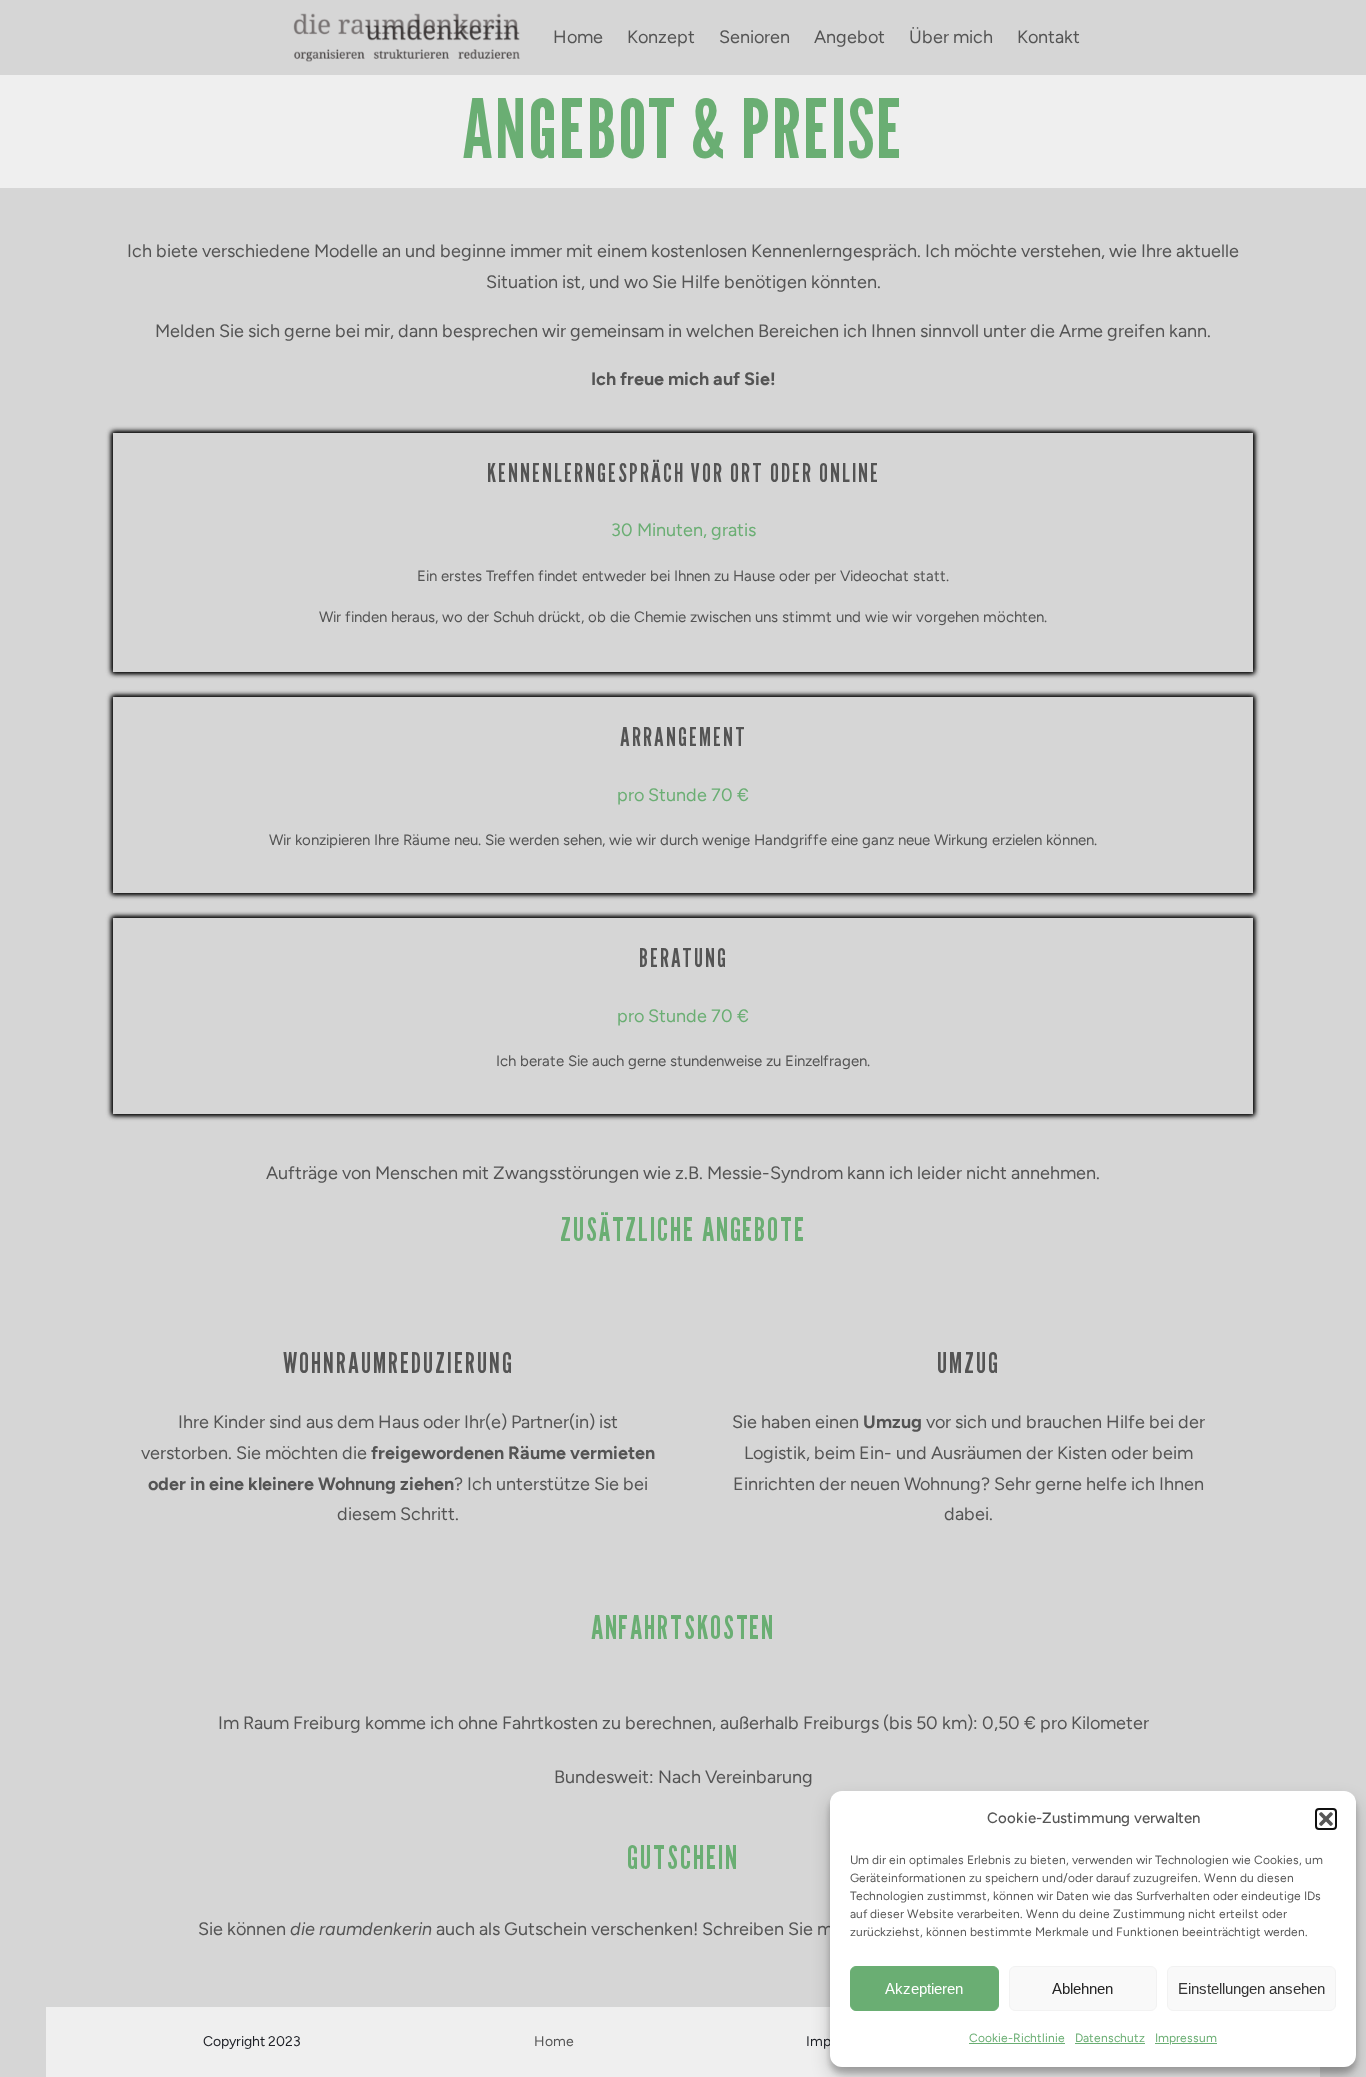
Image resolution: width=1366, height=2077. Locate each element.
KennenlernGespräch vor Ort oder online (683, 473)
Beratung (683, 958)
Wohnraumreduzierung (398, 1363)
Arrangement (683, 737)
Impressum (1186, 2038)
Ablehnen (1082, 1988)
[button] (1326, 1819)
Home (554, 2041)
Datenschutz (1110, 2038)
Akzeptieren (924, 1988)
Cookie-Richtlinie (1017, 2038)
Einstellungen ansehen (1251, 1988)
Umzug (968, 1363)
